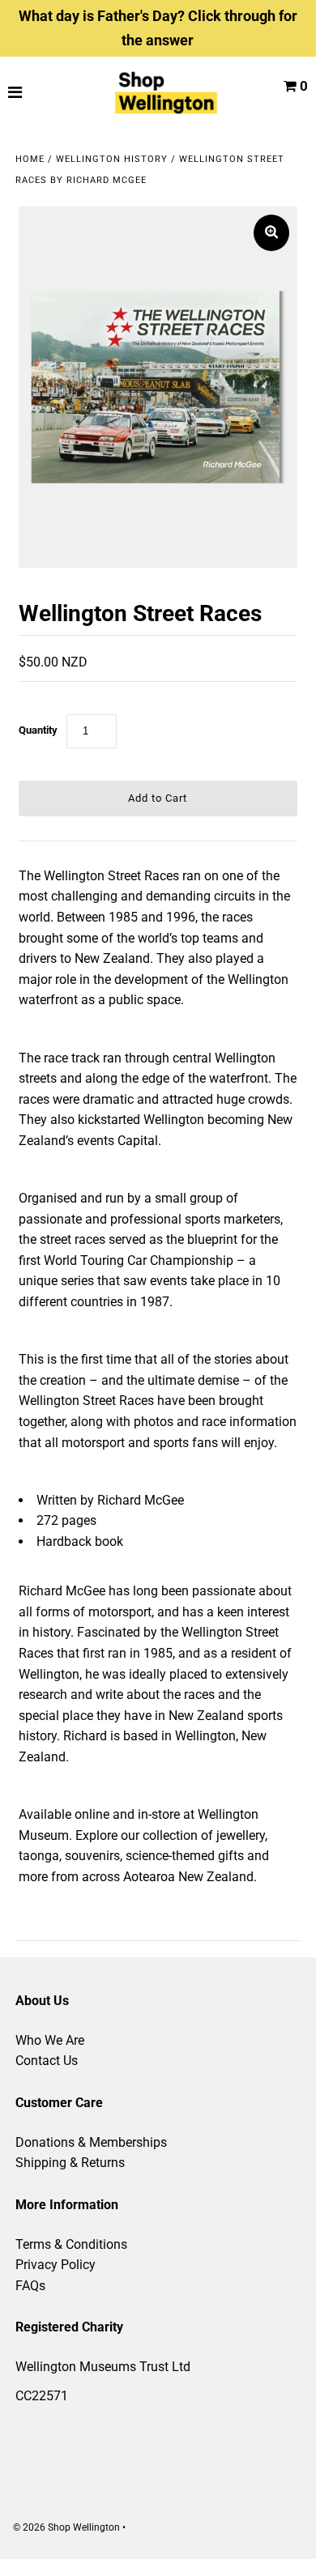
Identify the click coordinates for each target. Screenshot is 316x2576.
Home (30, 159)
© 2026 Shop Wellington (66, 2527)
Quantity (38, 730)
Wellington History (112, 159)
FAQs (30, 2286)
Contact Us (47, 2061)
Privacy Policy (56, 2265)
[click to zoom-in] (271, 233)
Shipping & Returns (70, 2163)
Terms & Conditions (71, 2244)
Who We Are (50, 2040)
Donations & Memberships (91, 2142)
